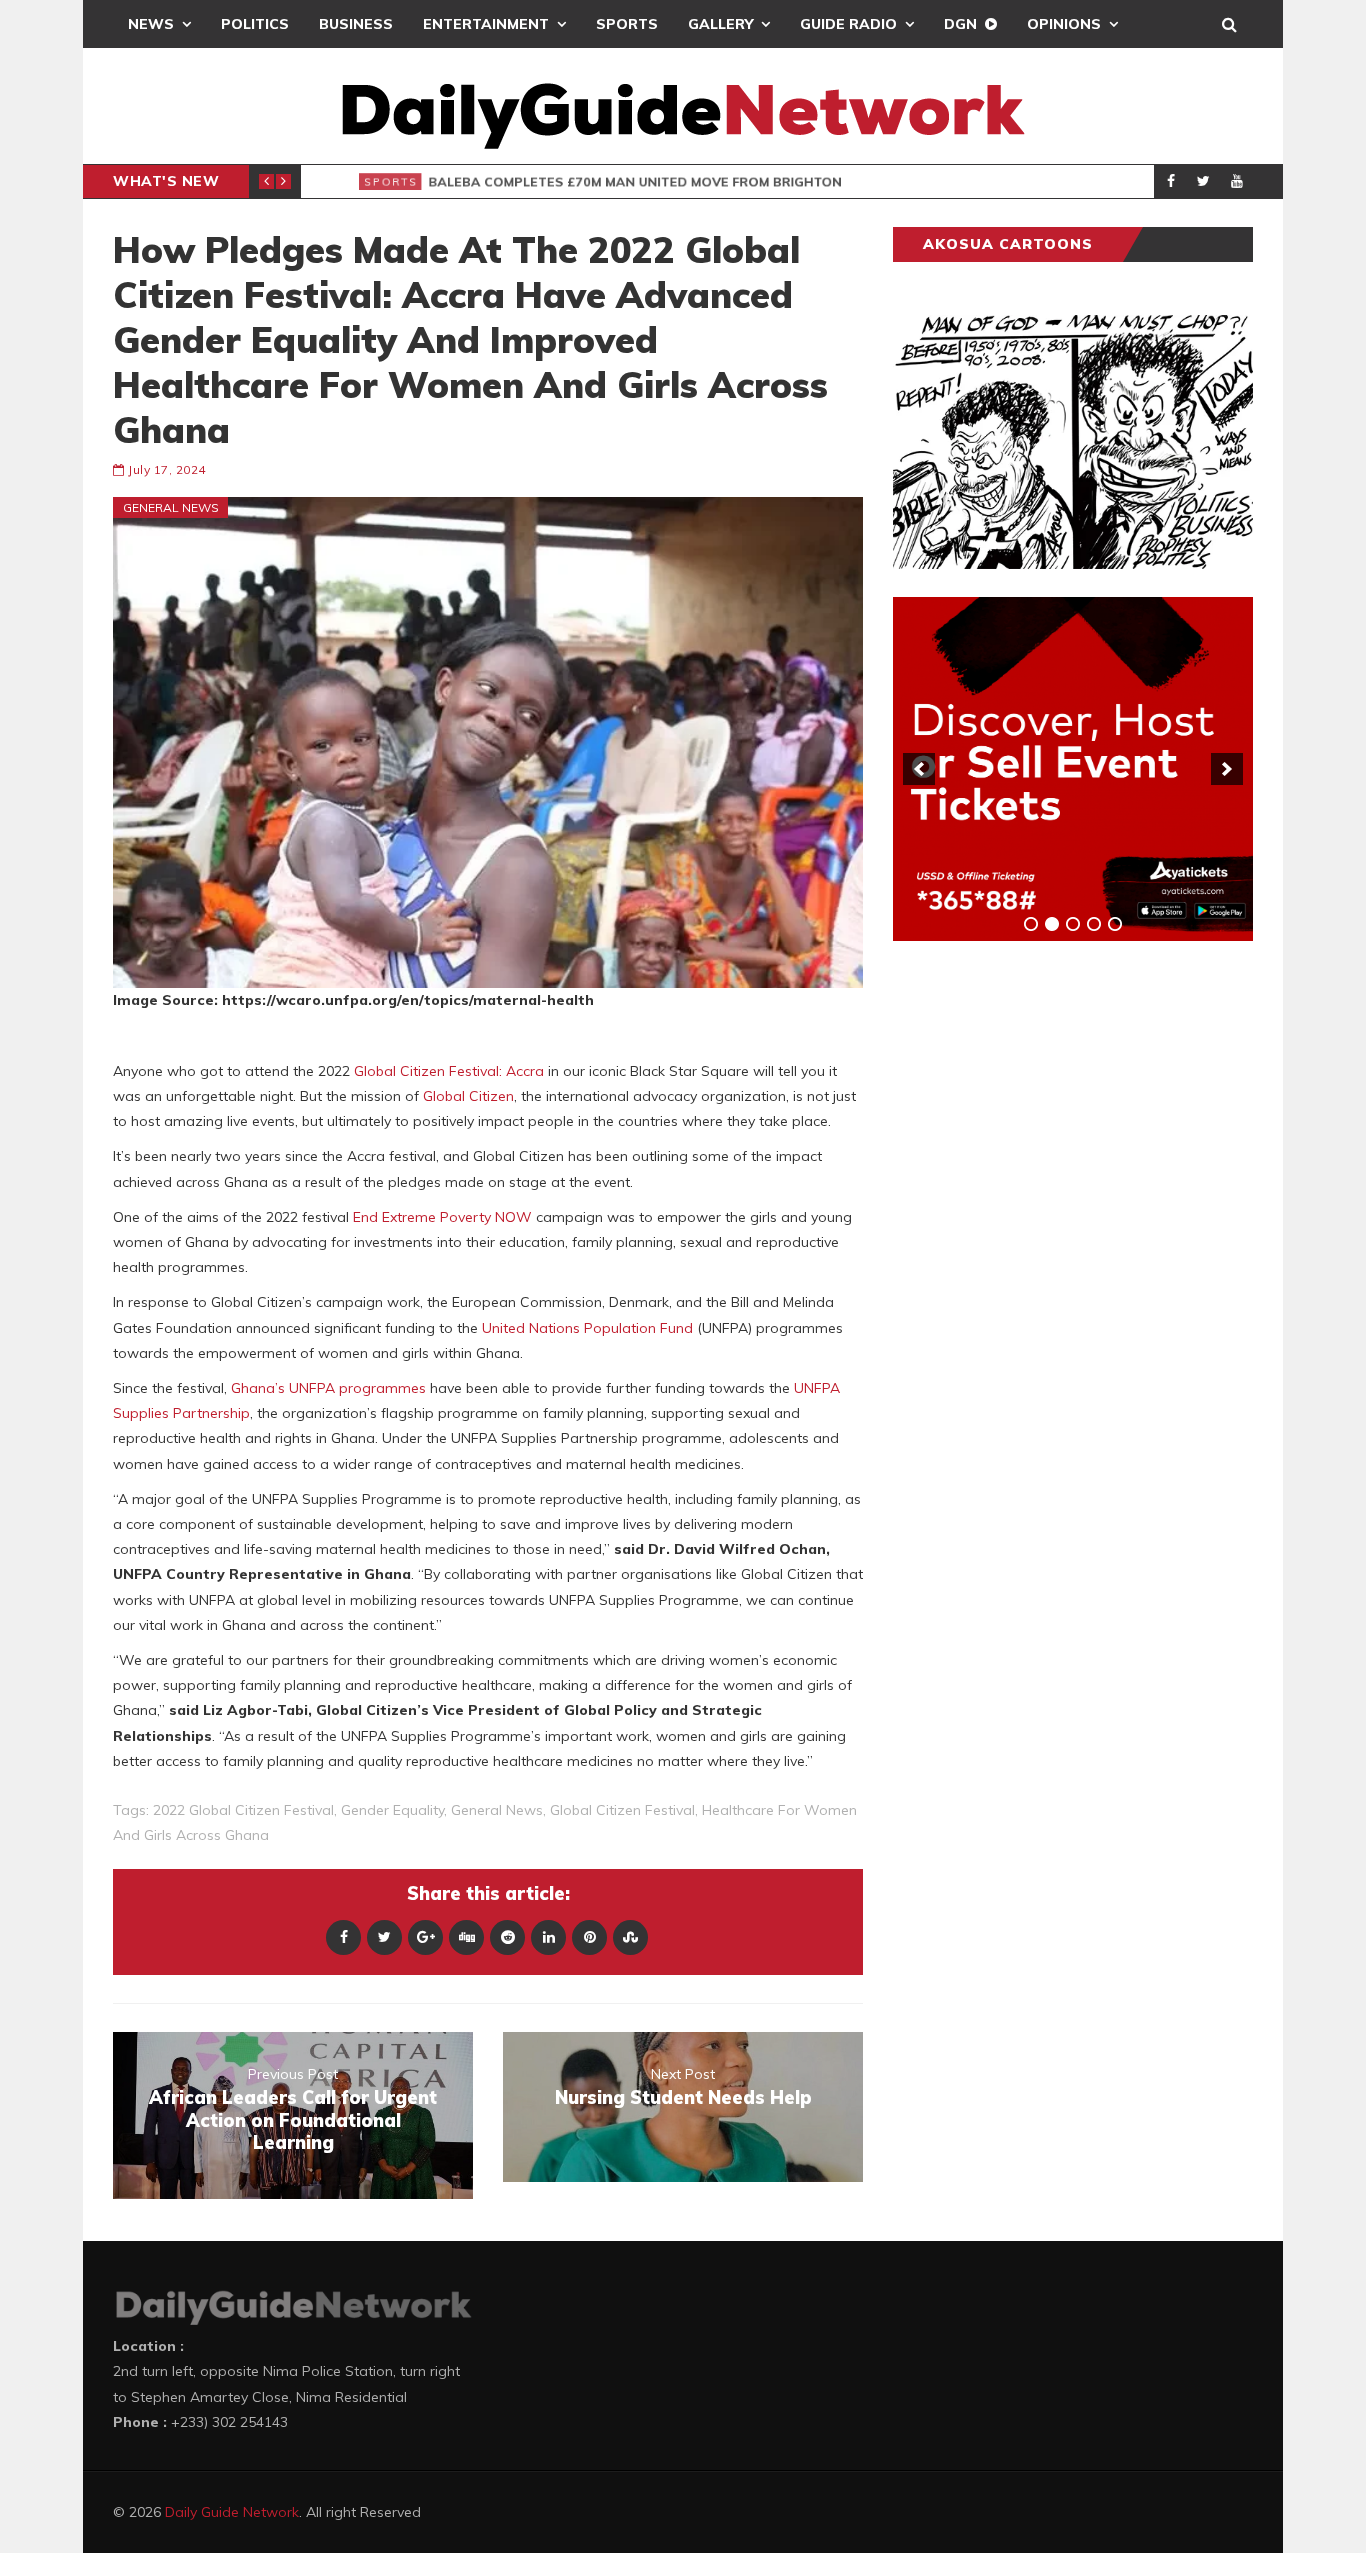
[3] (1073, 924)
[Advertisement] (1043, 1269)
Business (356, 24)
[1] (1031, 924)
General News (171, 507)
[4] (1094, 924)
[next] (1227, 769)
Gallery (720, 24)
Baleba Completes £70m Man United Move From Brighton (623, 182)
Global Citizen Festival (622, 1810)
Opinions (1064, 24)
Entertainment (486, 24)
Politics (255, 24)
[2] (1052, 924)
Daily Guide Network (232, 2512)
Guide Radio (848, 24)
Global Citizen (468, 1096)
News (151, 24)
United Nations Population (569, 1328)
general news (497, 1810)
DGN (960, 24)
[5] (1115, 924)
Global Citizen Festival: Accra (449, 1071)
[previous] (919, 769)
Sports (627, 24)
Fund (676, 1328)
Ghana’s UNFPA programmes (328, 1388)
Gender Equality (392, 1810)
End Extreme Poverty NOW (442, 1217)
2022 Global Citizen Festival (243, 1810)
